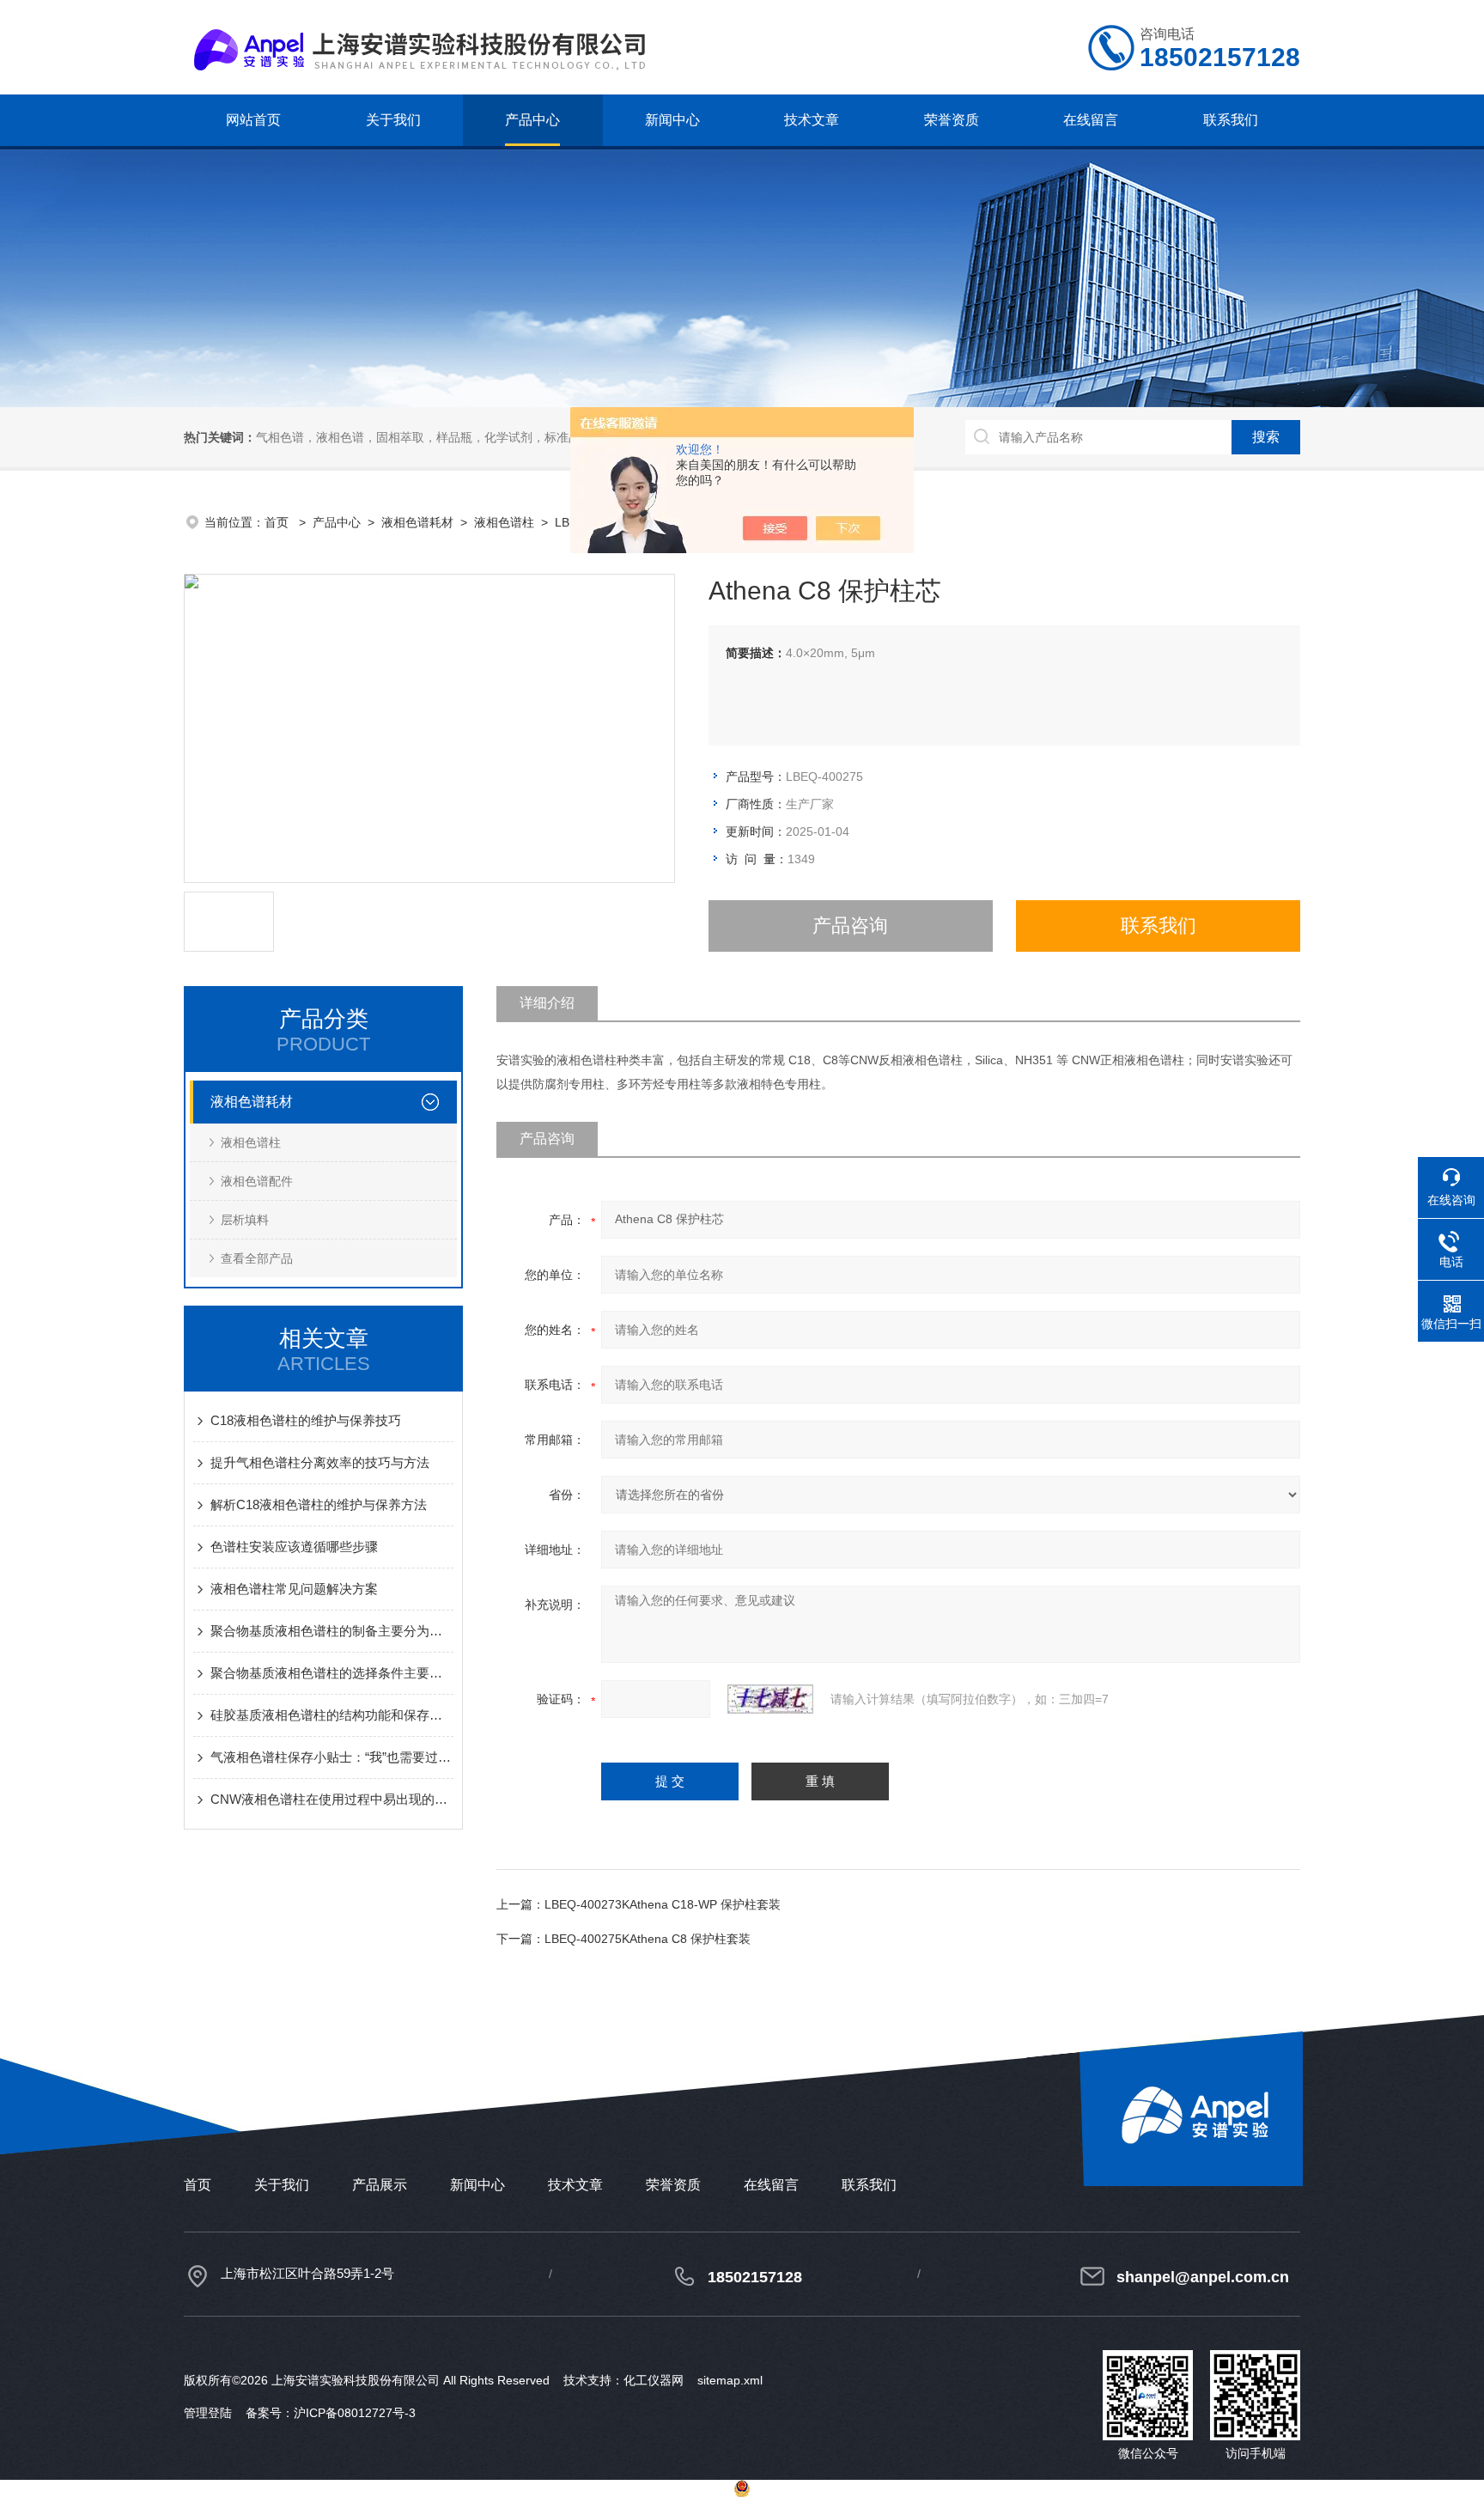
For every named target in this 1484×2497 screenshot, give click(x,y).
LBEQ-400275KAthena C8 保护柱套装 (648, 1939)
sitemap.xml (730, 2380)
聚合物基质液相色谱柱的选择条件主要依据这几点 (332, 1673)
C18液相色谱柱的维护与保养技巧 (306, 1420)
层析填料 (245, 1220)
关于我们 (393, 120)
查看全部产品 (257, 1258)
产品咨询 (850, 926)
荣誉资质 (952, 120)
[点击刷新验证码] (770, 1699)
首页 (278, 522)
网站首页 (253, 120)
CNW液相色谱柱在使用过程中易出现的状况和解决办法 (332, 1799)
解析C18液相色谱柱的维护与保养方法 (319, 1504)
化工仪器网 (654, 2380)
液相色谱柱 (504, 522)
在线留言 (1091, 120)
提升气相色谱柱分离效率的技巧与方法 (320, 1462)
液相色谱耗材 (417, 522)
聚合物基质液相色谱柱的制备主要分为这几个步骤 (332, 1631)
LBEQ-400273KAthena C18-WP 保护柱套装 (663, 1904)
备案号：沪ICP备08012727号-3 (331, 2413)
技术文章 (812, 120)
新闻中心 (672, 120)
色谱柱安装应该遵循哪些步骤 (294, 1547)
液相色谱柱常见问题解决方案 (294, 1589)
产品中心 (532, 120)
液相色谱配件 (257, 1181)
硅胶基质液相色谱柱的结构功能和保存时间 (332, 1715)
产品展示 (380, 2185)
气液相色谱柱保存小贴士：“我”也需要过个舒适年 (332, 1757)
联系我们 (1231, 120)
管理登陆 (208, 2413)
